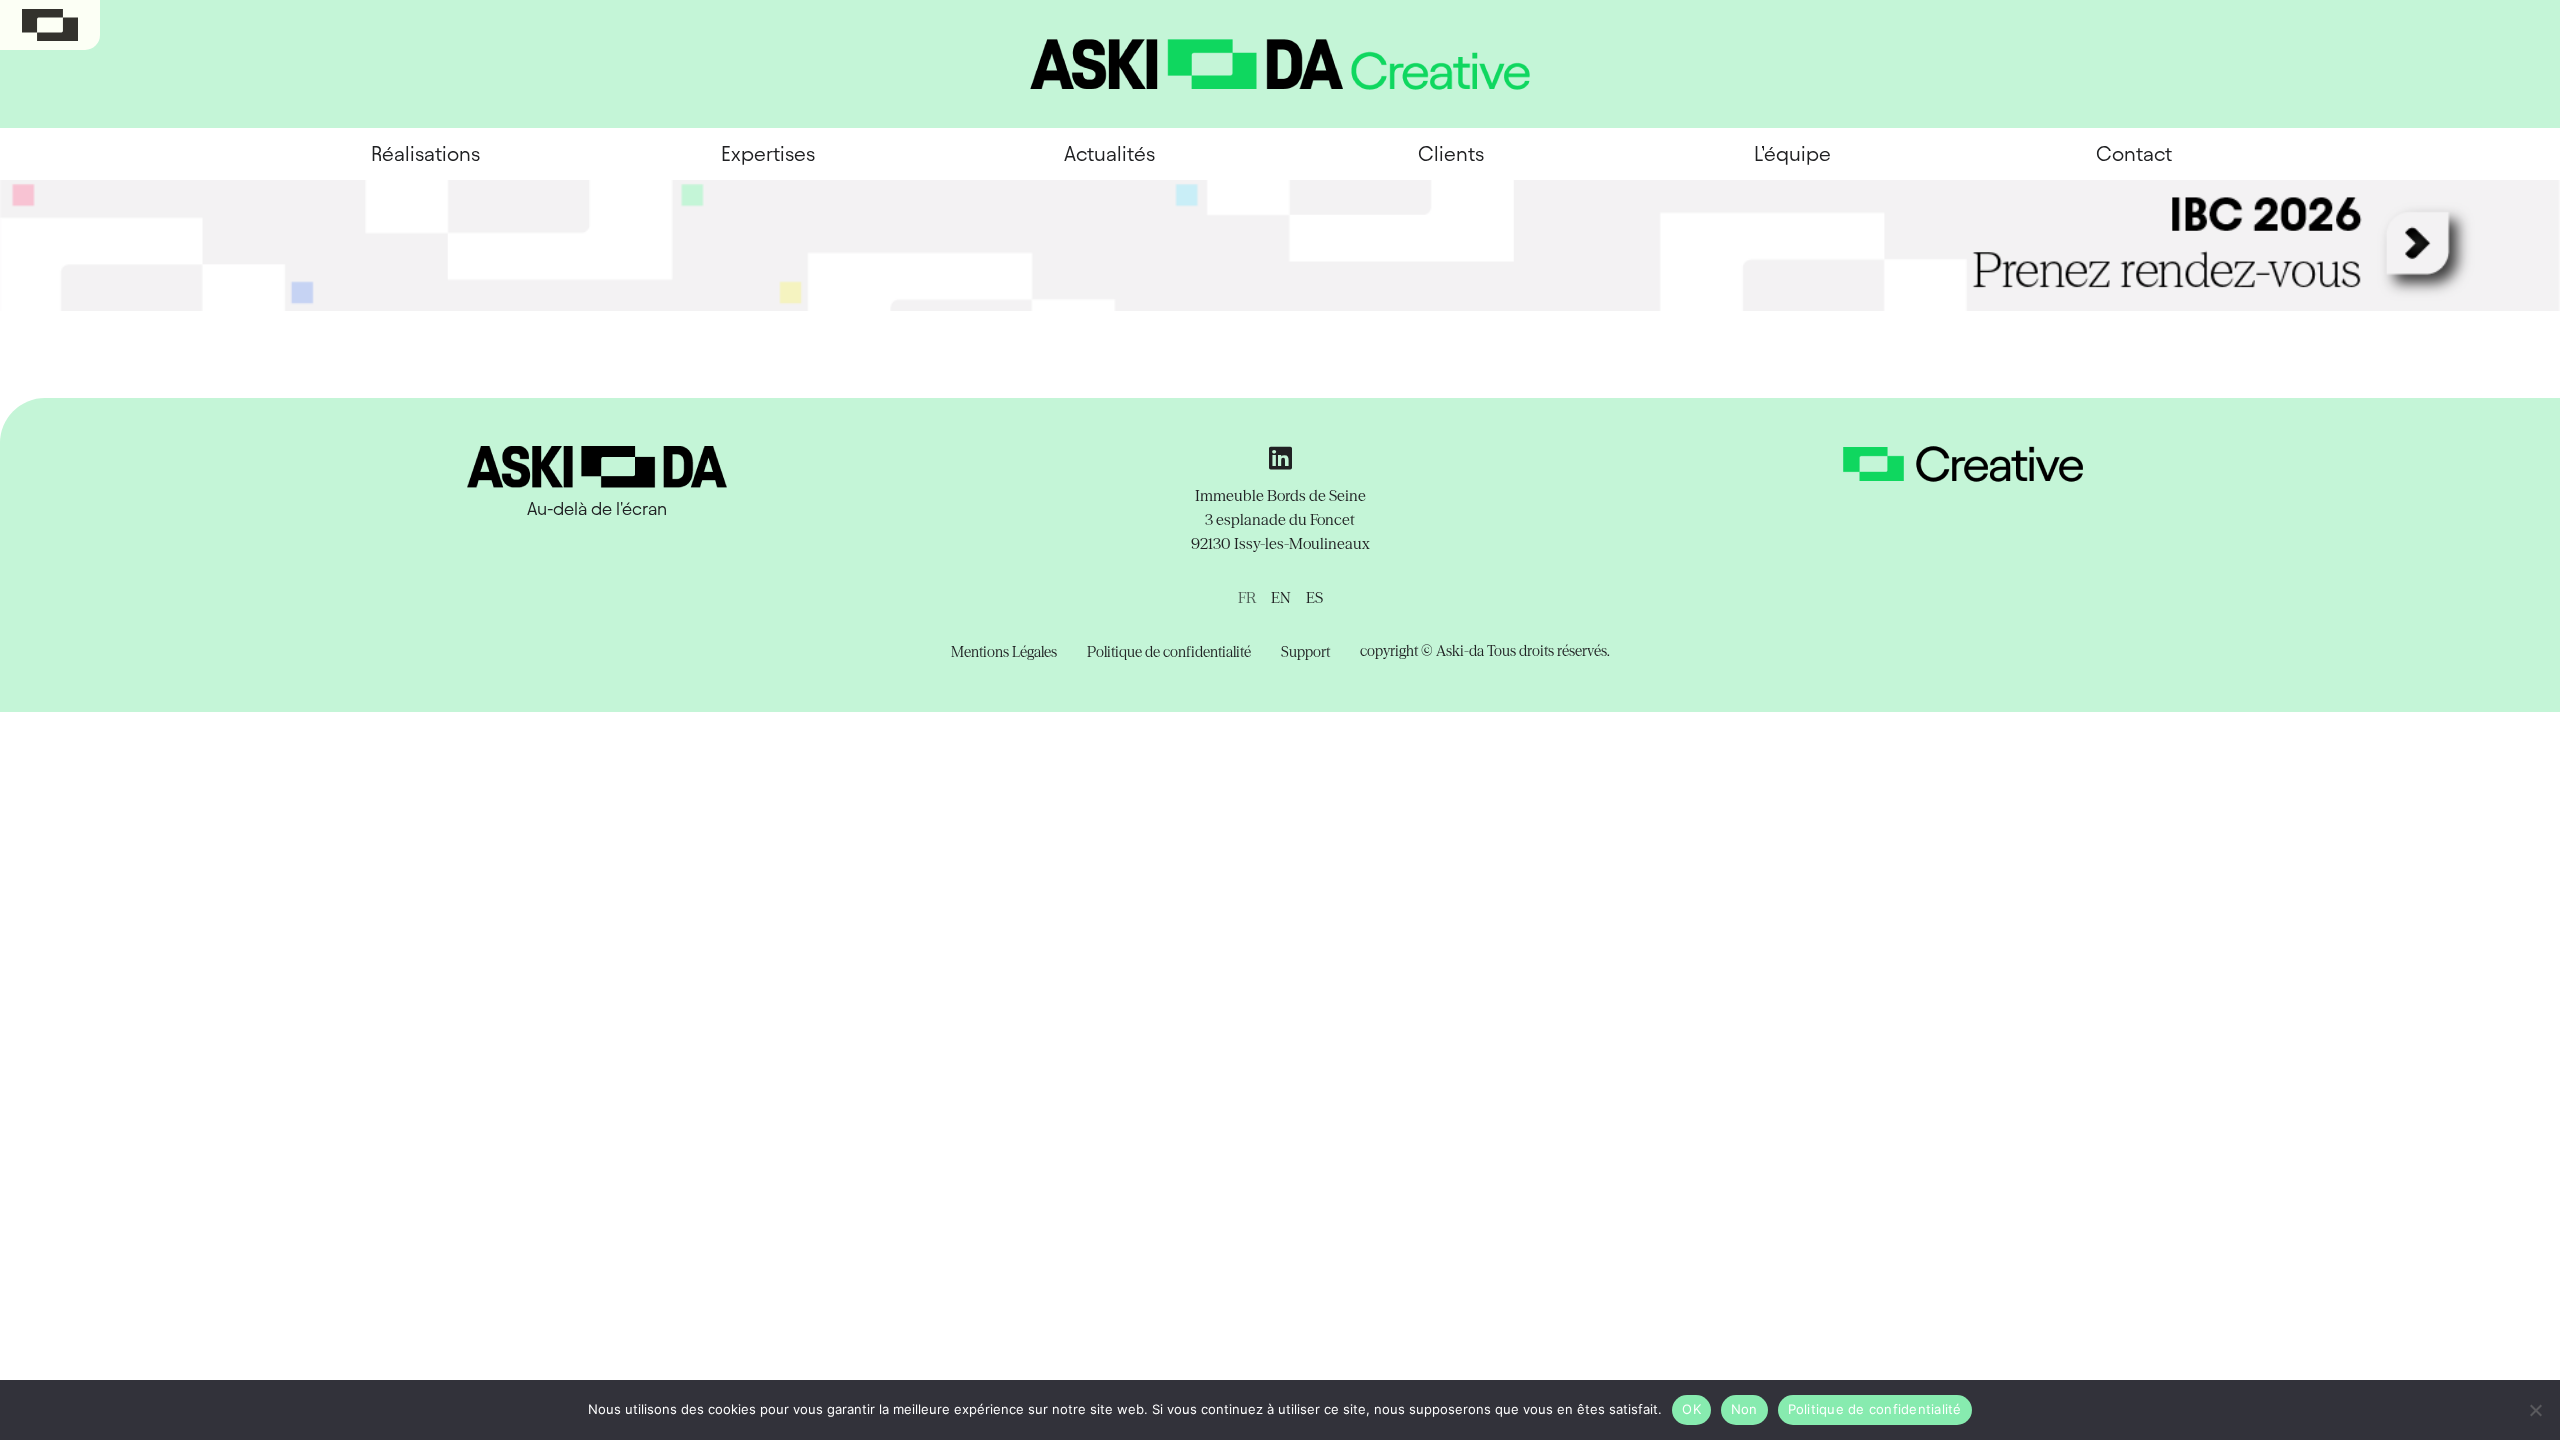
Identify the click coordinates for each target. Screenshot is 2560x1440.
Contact (2134, 154)
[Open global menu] (50, 25)
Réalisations (425, 154)
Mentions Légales (1004, 652)
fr (1247, 597)
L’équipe (1792, 154)
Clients (1451, 154)
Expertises (768, 154)
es (1314, 597)
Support (1305, 652)
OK (1691, 1409)
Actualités (1109, 154)
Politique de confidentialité (1169, 652)
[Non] (2535, 1410)
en (1281, 597)
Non (1744, 1409)
